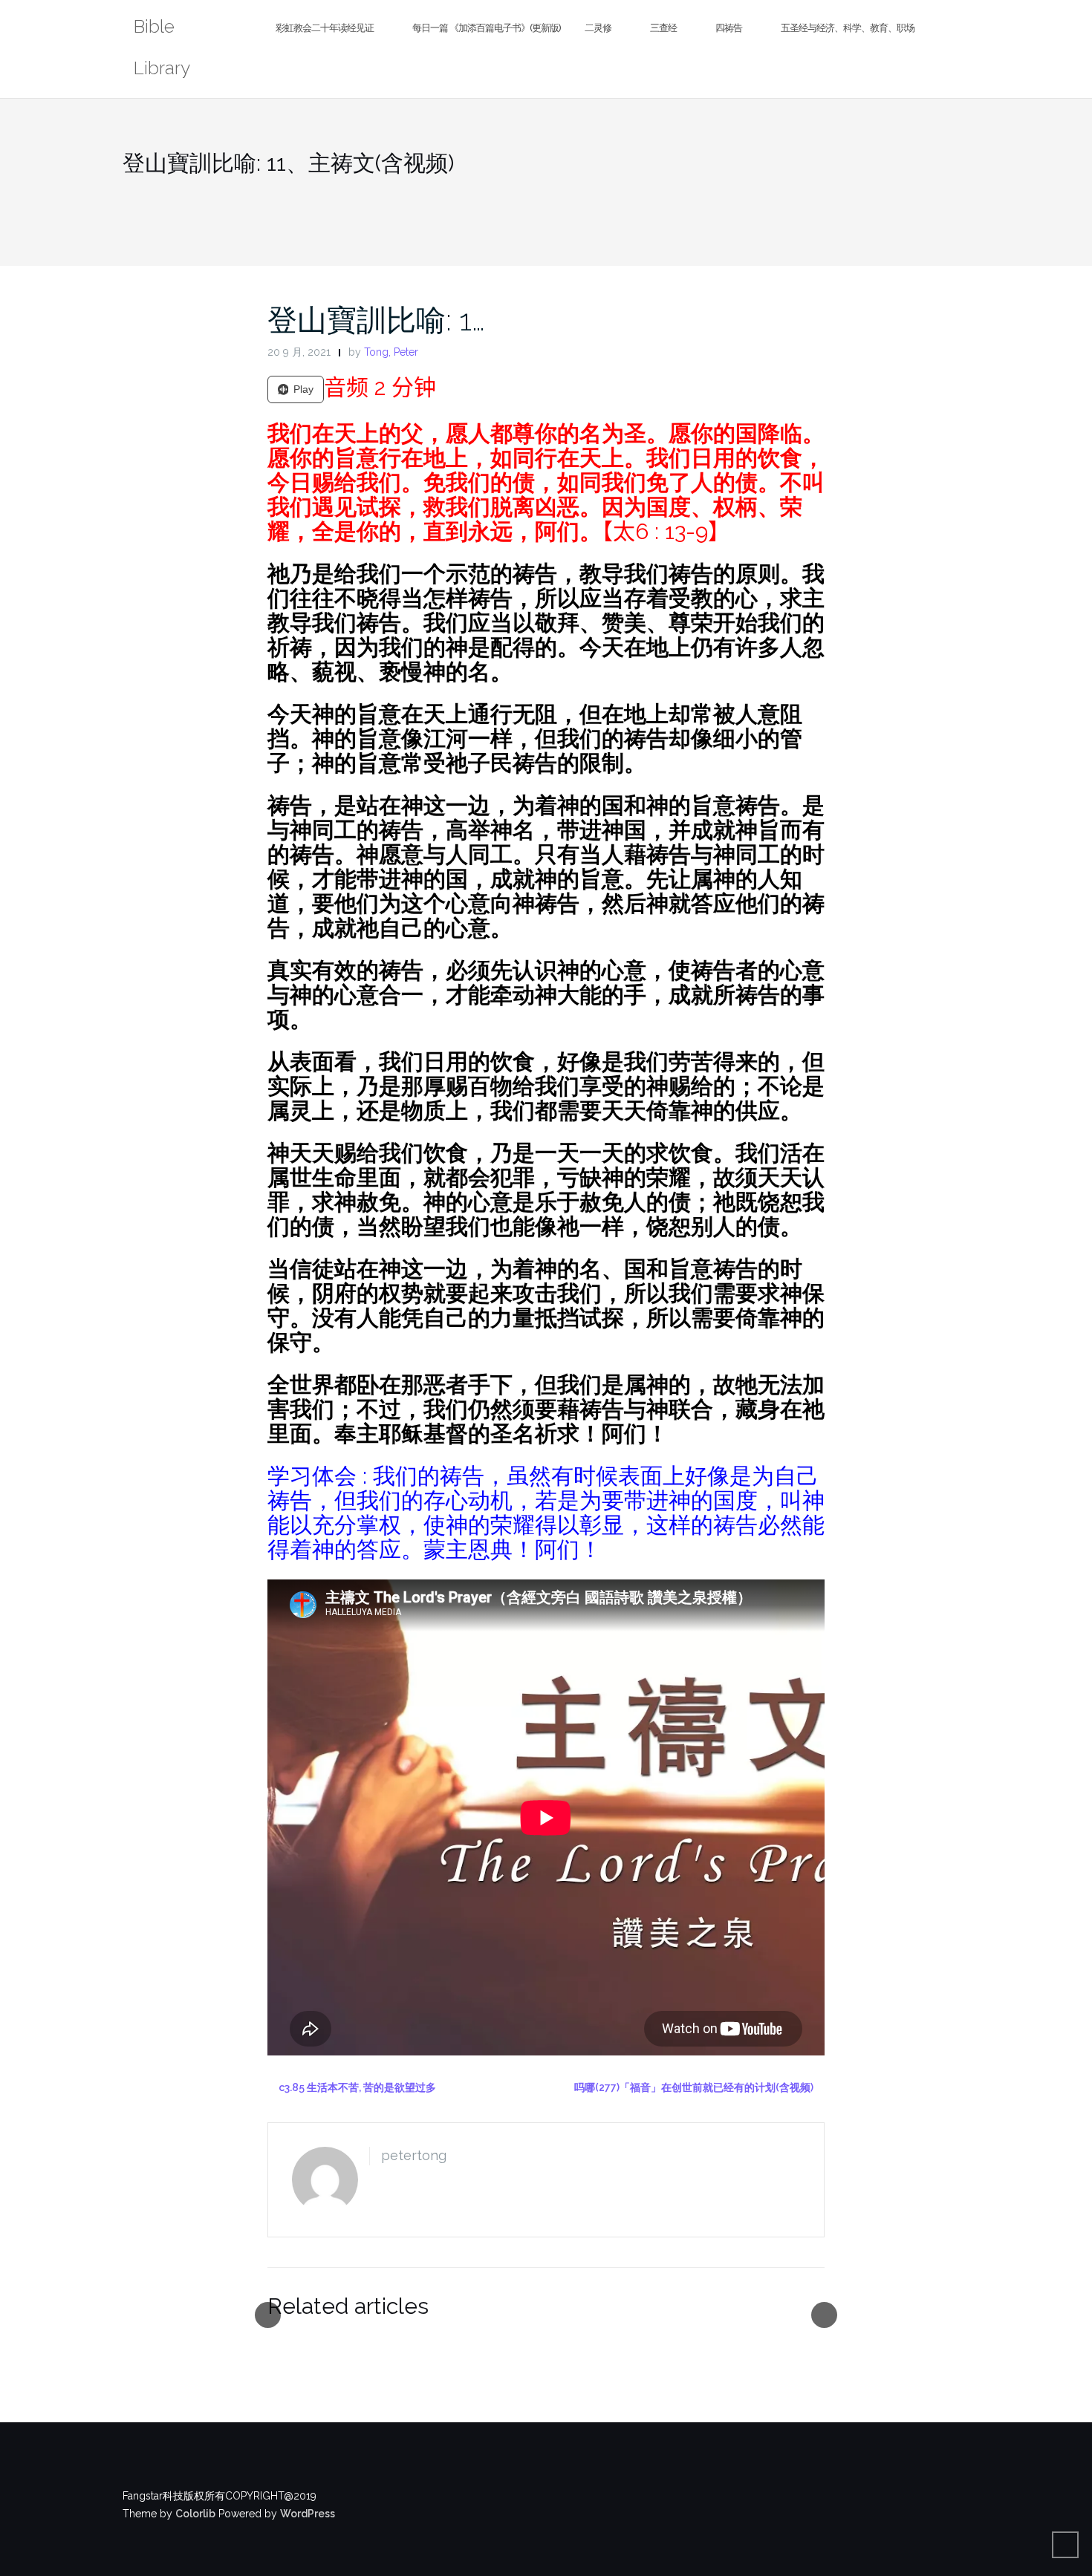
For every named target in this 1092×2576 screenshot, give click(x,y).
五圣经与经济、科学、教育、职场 (848, 28)
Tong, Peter (391, 352)
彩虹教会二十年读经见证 (325, 28)
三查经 (663, 28)
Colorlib (195, 2514)
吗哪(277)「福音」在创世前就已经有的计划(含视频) (694, 2087)
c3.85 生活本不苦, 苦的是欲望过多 (357, 2087)
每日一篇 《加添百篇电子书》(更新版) (487, 28)
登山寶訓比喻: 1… (376, 320)
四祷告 (729, 28)
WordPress (308, 2514)
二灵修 (598, 28)
